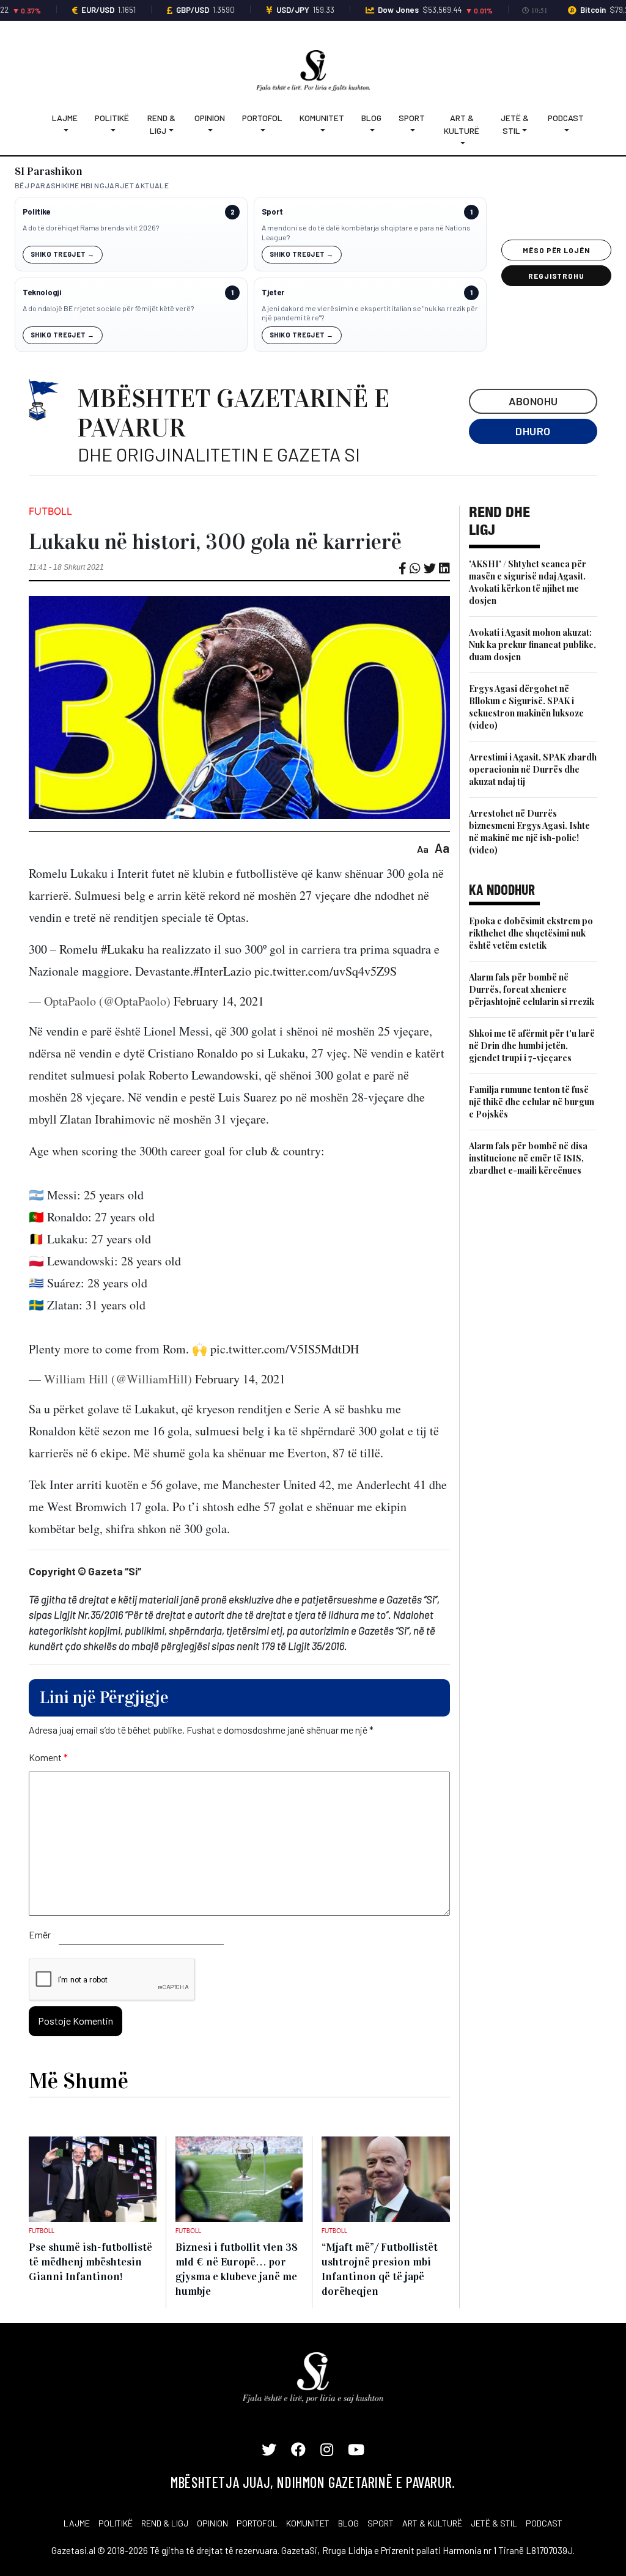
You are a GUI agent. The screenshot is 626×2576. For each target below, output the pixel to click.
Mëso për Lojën (556, 250)
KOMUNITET (308, 2523)
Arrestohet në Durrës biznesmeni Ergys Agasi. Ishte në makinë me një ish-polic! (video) (529, 832)
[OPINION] (210, 131)
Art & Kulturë (462, 124)
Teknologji (42, 293)
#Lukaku (123, 949)
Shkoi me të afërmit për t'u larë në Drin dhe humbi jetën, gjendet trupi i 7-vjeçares (532, 1046)
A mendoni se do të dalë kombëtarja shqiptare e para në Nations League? (366, 232)
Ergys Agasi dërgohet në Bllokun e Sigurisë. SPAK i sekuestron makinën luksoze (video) (526, 707)
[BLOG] (371, 131)
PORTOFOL (257, 2523)
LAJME (77, 2523)
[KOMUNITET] (322, 131)
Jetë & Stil (515, 124)
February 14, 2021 (219, 1001)
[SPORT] (412, 131)
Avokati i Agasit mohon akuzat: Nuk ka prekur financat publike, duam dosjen (532, 645)
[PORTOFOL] (262, 131)
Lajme (65, 118)
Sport (412, 118)
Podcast (566, 118)
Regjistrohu (557, 276)
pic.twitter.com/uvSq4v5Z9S (326, 971)
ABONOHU (533, 401)
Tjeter (273, 293)
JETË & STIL (494, 2523)
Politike (36, 212)
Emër (40, 1934)
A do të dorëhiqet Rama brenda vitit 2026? (91, 227)
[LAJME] (65, 131)
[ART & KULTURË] (462, 143)
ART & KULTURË (432, 2523)
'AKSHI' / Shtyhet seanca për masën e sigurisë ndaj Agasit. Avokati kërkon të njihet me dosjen (528, 582)
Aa (423, 849)
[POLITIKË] (112, 131)
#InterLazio (222, 971)
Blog (371, 118)
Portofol (262, 118)
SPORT (381, 2523)
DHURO (533, 431)
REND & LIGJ (165, 2523)
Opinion (210, 118)
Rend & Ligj (161, 124)
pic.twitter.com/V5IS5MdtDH (285, 1349)
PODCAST (544, 2523)
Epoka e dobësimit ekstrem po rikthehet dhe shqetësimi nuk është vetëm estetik (531, 933)
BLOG (348, 2523)
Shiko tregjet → (63, 254)
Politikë (112, 118)
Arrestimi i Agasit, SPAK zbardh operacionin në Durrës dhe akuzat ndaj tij (533, 769)
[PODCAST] (566, 131)
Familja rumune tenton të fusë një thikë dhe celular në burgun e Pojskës (532, 1102)
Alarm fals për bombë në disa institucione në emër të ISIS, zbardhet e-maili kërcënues (528, 1158)
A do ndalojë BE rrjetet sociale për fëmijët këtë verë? (108, 308)
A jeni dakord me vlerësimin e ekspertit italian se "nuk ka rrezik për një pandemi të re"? (370, 313)
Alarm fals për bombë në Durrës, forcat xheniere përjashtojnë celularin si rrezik (532, 989)
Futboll (50, 511)
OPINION (212, 2523)
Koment (48, 1757)
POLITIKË (116, 2523)
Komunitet (322, 118)
